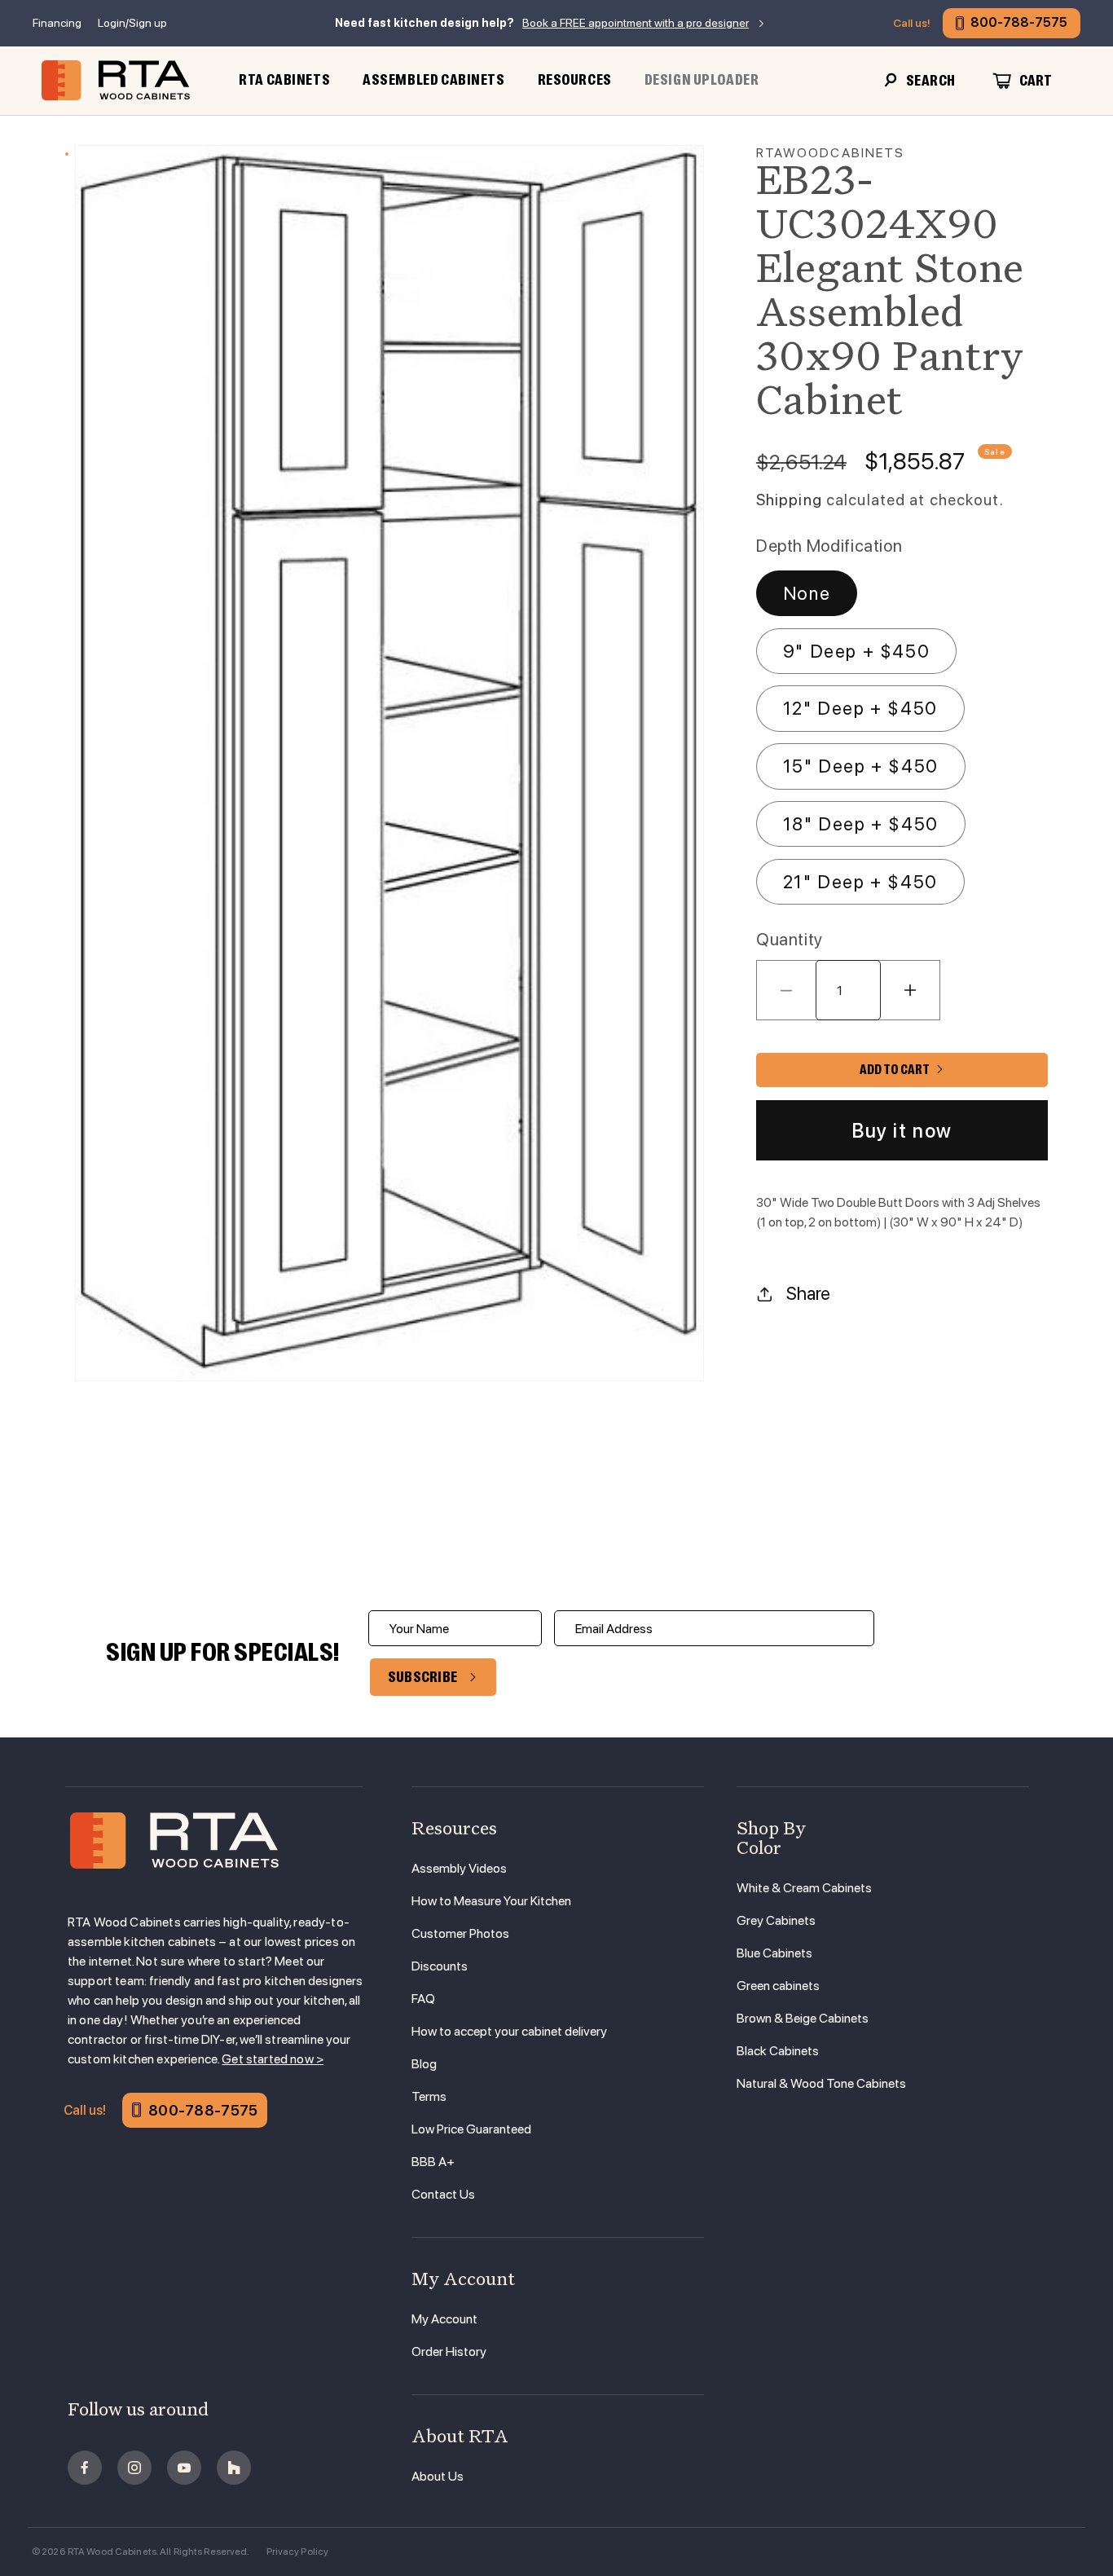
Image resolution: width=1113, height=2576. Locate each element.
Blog (424, 2064)
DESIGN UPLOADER (702, 80)
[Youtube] (184, 2468)
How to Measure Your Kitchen (491, 1901)
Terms (429, 2096)
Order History (449, 2351)
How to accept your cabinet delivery (509, 2031)
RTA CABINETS (284, 80)
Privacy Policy (298, 2552)
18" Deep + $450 (861, 824)
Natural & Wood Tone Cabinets (821, 2083)
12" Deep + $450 (860, 708)
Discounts (440, 1966)
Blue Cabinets (774, 1953)
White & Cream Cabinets (804, 1888)
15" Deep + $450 (861, 766)
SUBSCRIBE (423, 1677)
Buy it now (902, 1131)
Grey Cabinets (776, 1920)
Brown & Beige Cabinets (803, 2018)
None (807, 593)
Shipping (789, 500)
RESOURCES (575, 80)
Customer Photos (460, 1933)
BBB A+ (433, 2162)
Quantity (790, 939)
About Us (438, 2476)
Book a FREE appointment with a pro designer (636, 23)
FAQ (423, 1999)
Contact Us (443, 2194)
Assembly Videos (459, 1868)
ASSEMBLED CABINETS (433, 80)
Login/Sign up (132, 23)
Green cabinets (778, 1986)
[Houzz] (234, 2468)
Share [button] (808, 1293)
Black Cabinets (778, 2051)
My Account (444, 2319)
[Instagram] (134, 2468)
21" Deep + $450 (860, 882)
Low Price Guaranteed (471, 2129)
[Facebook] (85, 2468)
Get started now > (273, 2059)
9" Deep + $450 (856, 651)
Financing (57, 23)
